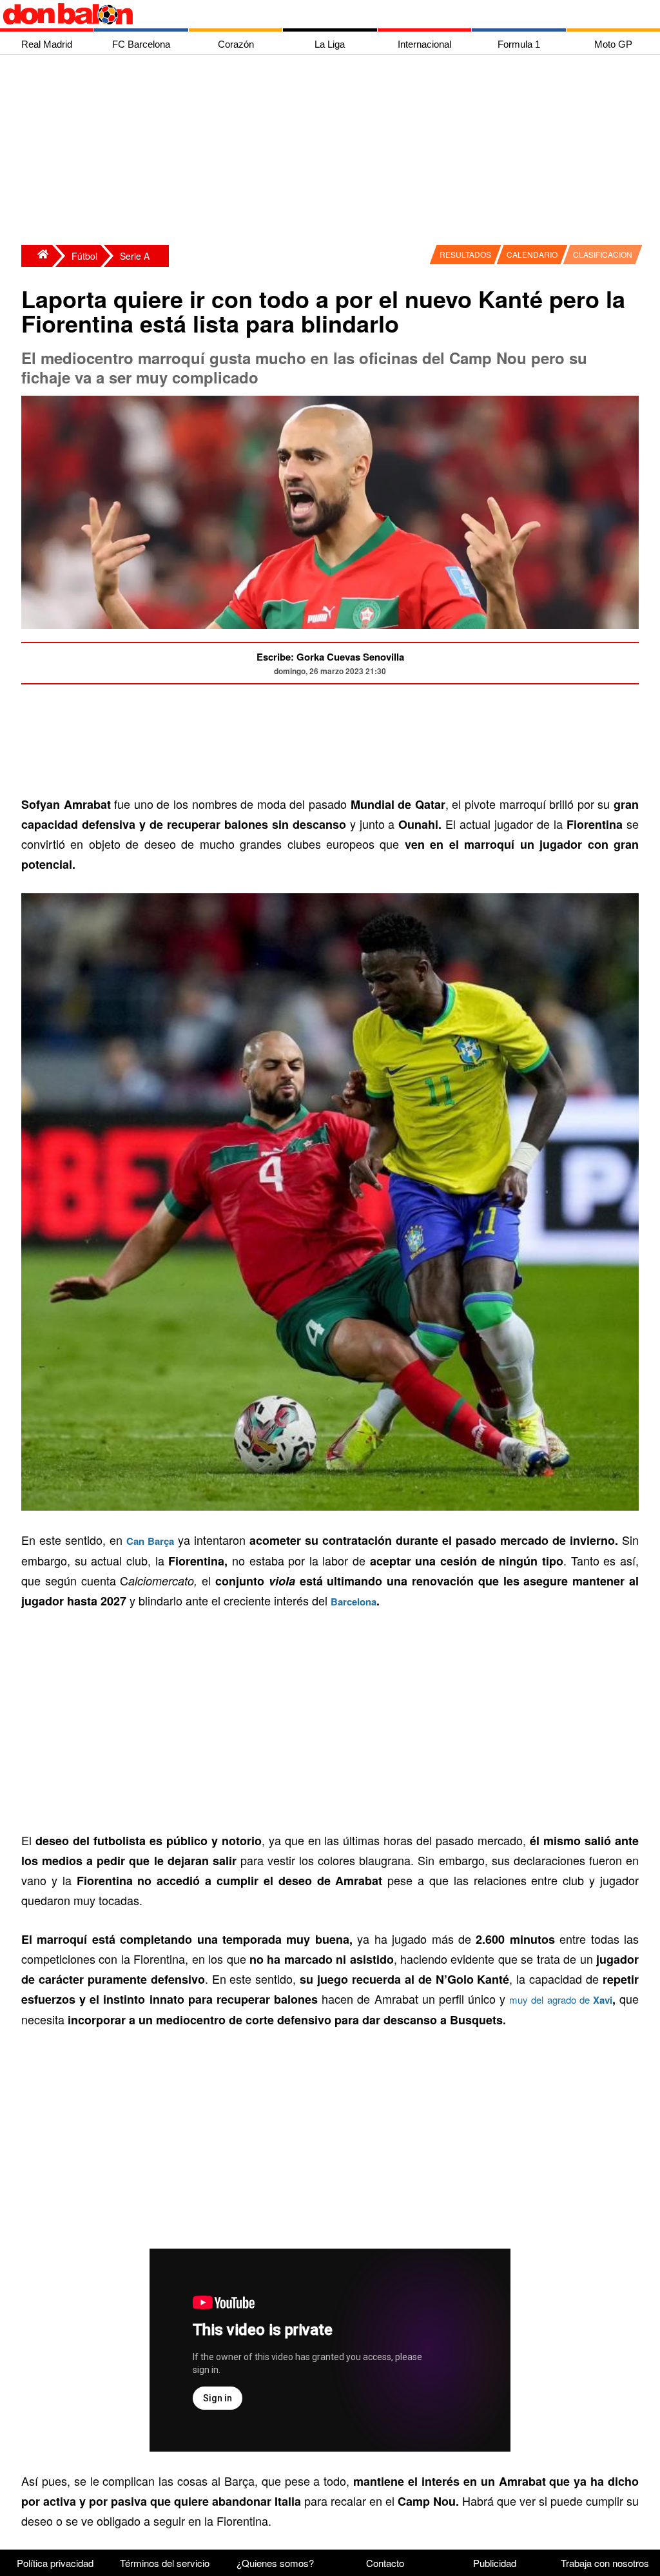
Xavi (603, 2000)
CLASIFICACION (603, 254)
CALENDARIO (532, 254)
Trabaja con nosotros (605, 2563)
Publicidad (495, 2563)
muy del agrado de (551, 2000)
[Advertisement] (333, 151)
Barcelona (354, 1602)
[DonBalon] (37, 256)
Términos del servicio (165, 2563)
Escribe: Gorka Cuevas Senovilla (330, 657)
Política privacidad (55, 2563)
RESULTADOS (465, 254)
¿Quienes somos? (275, 2563)
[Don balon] (315, 14)
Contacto (385, 2563)
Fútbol (84, 256)
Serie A (135, 256)
